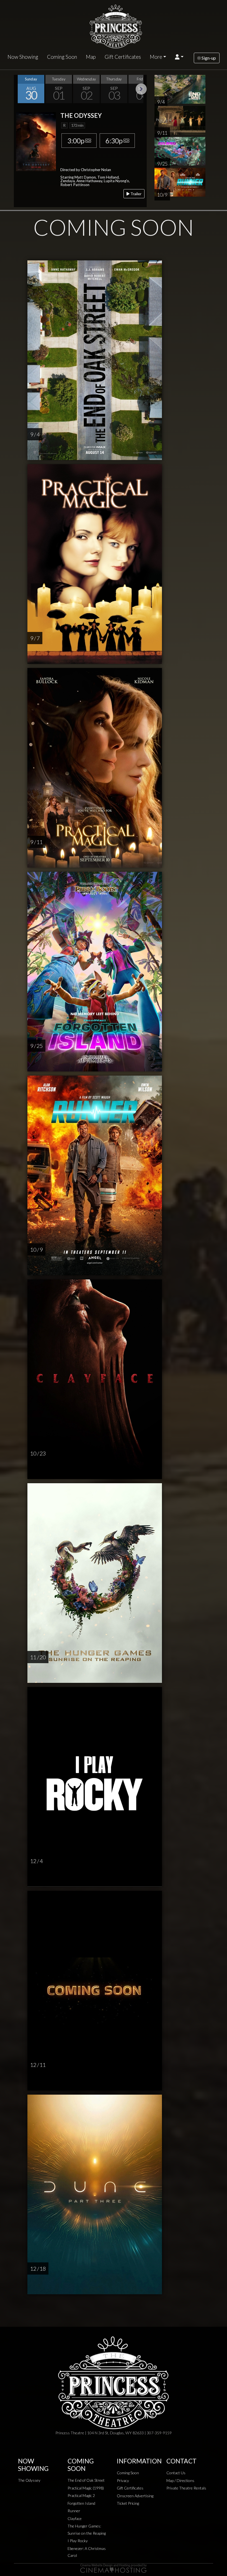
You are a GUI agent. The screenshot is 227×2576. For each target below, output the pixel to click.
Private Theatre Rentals (186, 2488)
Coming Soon (62, 57)
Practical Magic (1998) (86, 2488)
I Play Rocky (78, 2541)
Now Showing (23, 57)
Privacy (123, 2480)
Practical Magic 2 (81, 2495)
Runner (74, 2511)
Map (91, 57)
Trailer (136, 194)
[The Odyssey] (36, 141)
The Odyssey (29, 2480)
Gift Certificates (123, 57)
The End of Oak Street (86, 2480)
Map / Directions (180, 2480)
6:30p (114, 141)
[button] (179, 57)
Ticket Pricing (128, 2503)
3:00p (76, 141)
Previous (19, 89)
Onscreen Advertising (135, 2496)
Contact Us (176, 2473)
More (156, 57)
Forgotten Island (81, 2503)
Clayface (75, 2518)
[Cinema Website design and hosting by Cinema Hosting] (114, 2568)
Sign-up (208, 58)
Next (141, 89)
